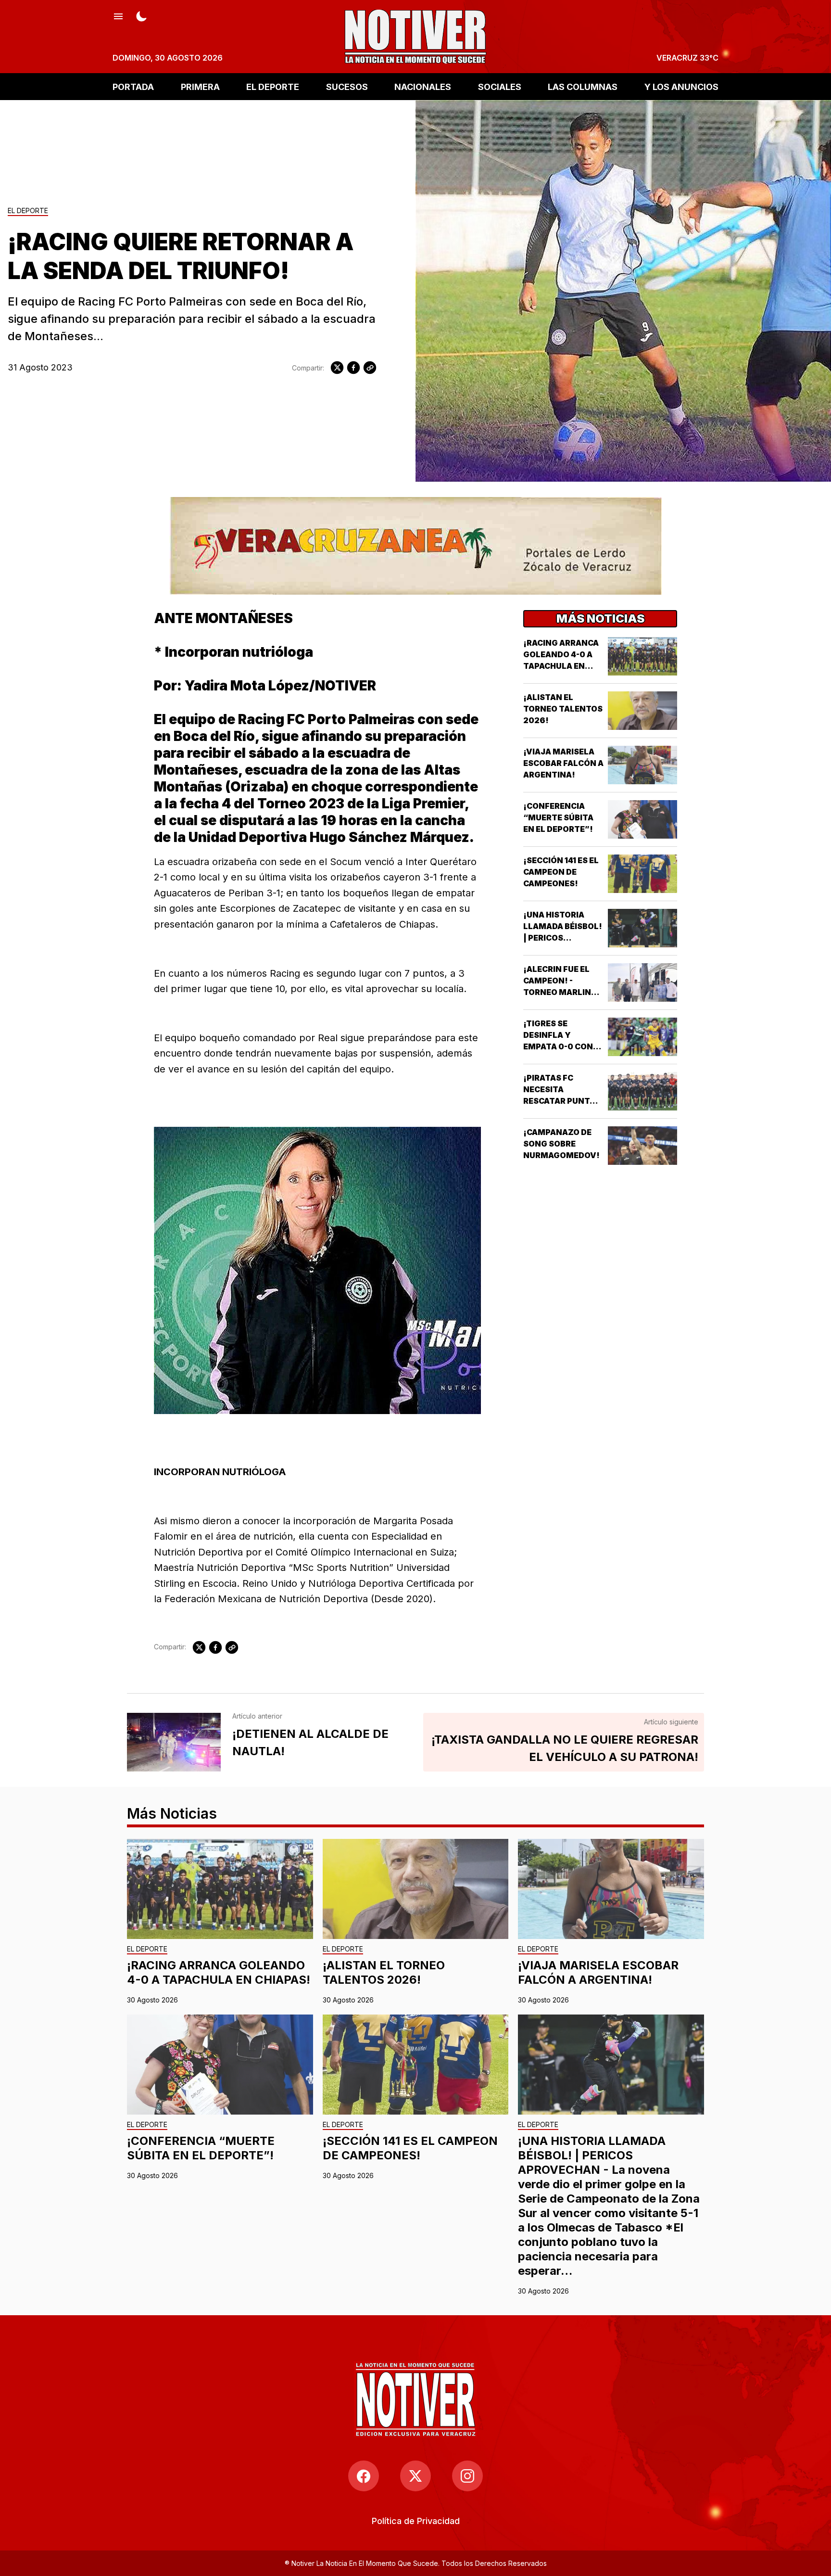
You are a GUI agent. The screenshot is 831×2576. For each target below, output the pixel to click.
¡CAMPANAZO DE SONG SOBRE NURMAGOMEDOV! (561, 1144)
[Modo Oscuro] (141, 15)
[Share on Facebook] (353, 368)
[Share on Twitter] (337, 368)
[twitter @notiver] (415, 2476)
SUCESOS (347, 86)
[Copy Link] (370, 368)
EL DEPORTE (273, 86)
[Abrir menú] (118, 15)
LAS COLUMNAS (583, 86)
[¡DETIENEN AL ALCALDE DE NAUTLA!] (174, 1742)
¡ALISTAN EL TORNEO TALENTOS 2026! (563, 709)
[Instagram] (467, 2476)
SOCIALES (500, 86)
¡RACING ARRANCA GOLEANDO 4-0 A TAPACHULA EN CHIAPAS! (219, 1972)
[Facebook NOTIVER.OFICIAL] (364, 2476)
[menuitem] (416, 2521)
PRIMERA (200, 86)
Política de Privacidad (416, 2521)
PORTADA (133, 86)
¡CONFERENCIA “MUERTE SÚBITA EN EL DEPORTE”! (558, 817)
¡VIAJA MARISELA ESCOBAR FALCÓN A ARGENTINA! (563, 763)
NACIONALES (423, 86)
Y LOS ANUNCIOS (681, 86)
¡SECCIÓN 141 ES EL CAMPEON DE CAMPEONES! (561, 872)
